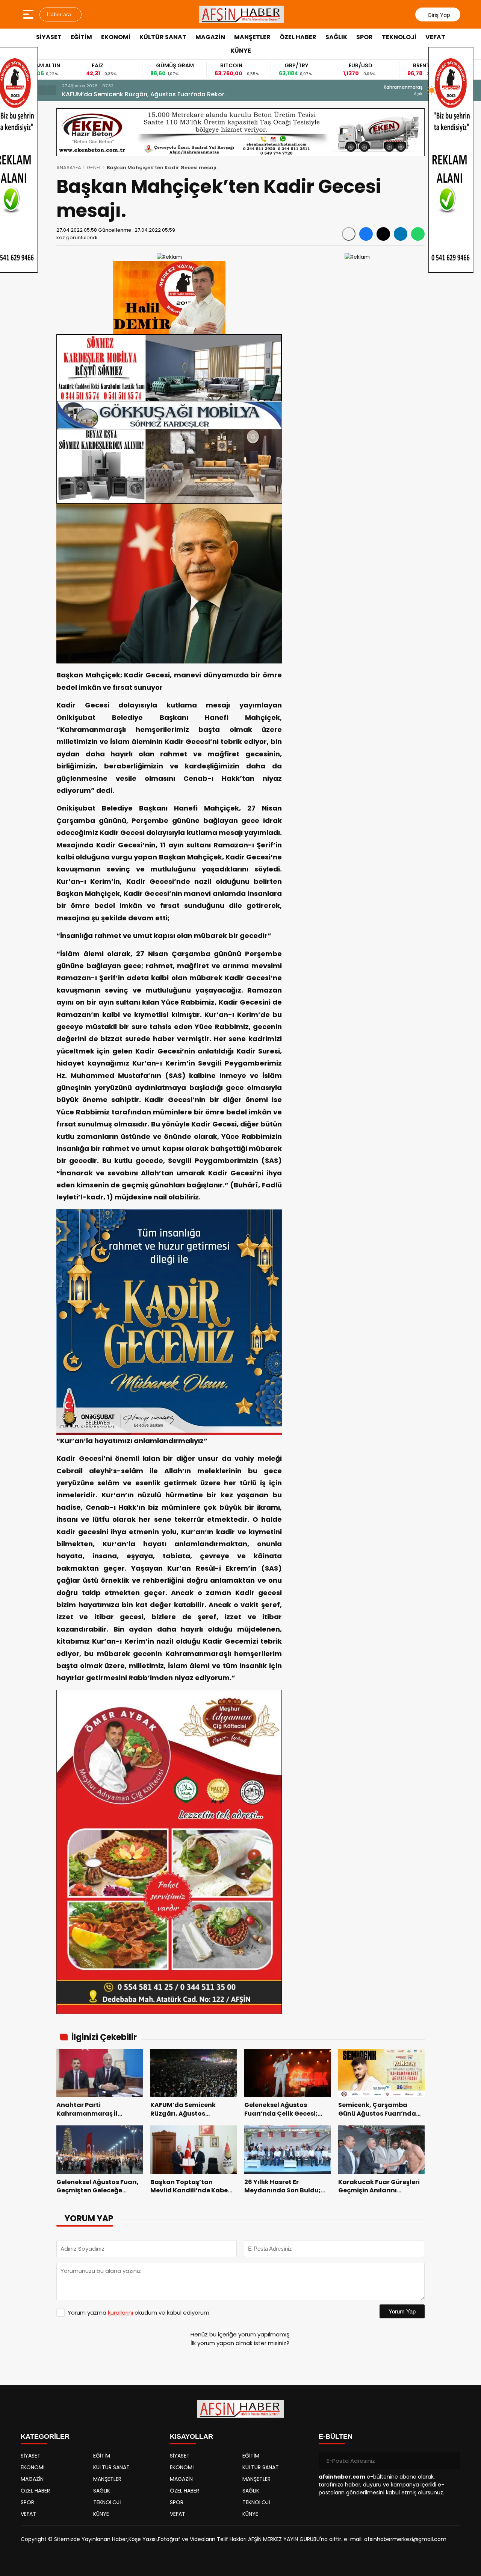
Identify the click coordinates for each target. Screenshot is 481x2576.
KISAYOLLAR (191, 2436)
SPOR (365, 37)
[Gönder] (452, 2461)
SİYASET (49, 37)
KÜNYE (241, 51)
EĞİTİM (81, 37)
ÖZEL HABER (298, 37)
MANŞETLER (252, 37)
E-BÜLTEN (336, 2436)
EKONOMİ (116, 37)
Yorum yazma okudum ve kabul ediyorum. (139, 2313)
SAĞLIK (336, 37)
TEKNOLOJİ (399, 37)
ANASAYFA (69, 168)
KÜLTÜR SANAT (163, 37)
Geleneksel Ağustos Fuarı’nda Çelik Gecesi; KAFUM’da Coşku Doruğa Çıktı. (174, 94)
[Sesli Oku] (349, 234)
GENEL (94, 168)
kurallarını (120, 2313)
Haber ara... (61, 14)
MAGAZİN (210, 37)
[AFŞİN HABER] (242, 14)
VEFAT (435, 37)
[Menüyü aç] (29, 14)
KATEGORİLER (45, 2436)
